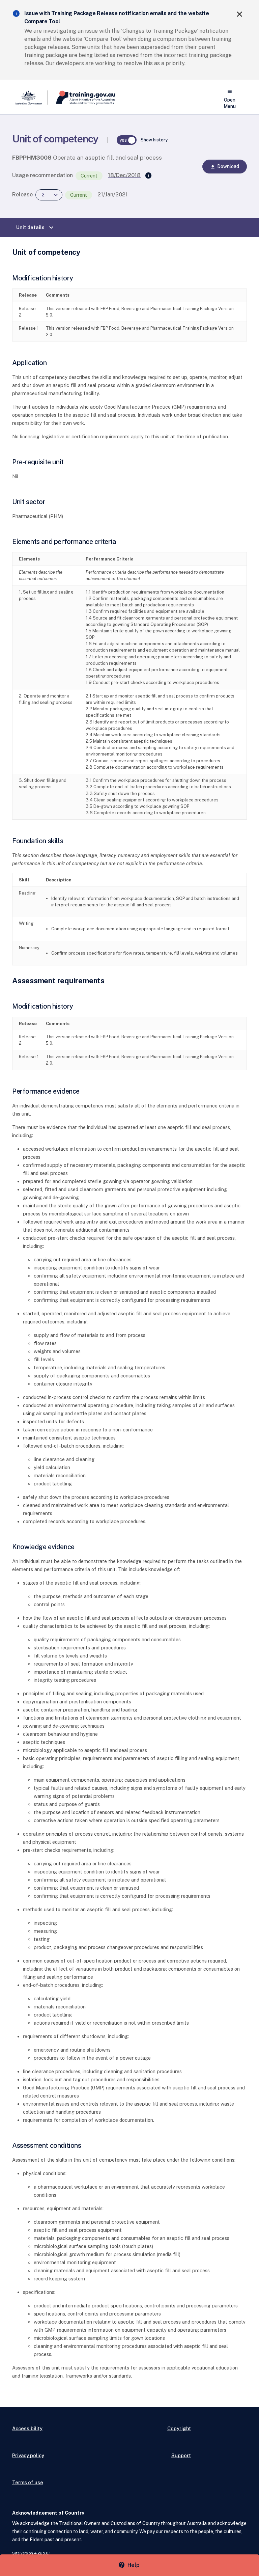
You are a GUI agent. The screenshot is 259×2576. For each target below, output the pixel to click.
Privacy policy (28, 2455)
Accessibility (27, 2428)
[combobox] (49, 195)
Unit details (36, 227)
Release (22, 195)
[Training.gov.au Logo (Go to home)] (82, 98)
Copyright (179, 2428)
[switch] (127, 140)
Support (181, 2455)
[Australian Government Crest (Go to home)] (30, 98)
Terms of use (28, 2482)
